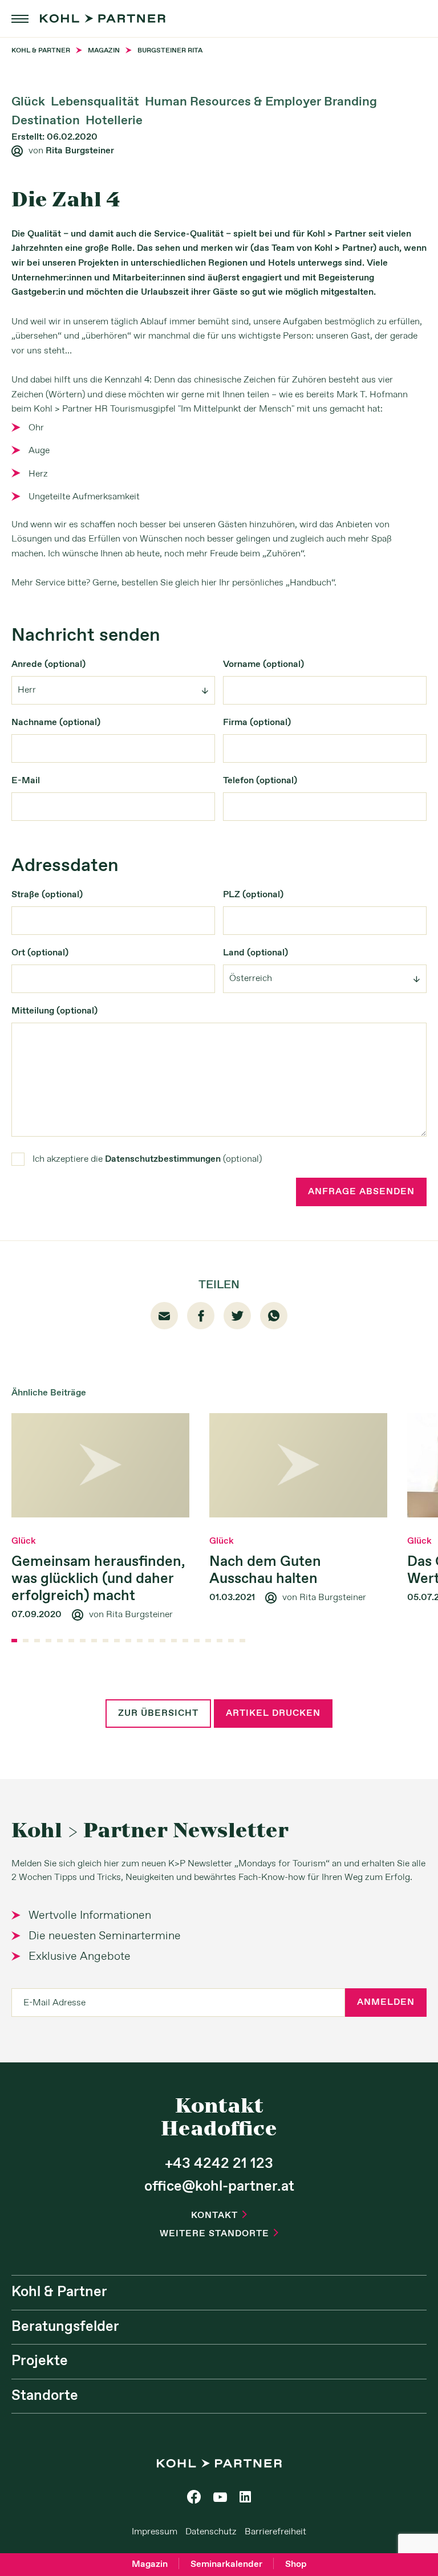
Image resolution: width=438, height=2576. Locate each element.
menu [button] (20, 19)
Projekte (40, 2361)
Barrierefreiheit (275, 2532)
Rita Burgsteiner (80, 151)
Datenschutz (211, 2532)
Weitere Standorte (219, 2234)
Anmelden (386, 2002)
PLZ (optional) (253, 895)
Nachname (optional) (56, 723)
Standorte (45, 2396)
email (164, 1316)
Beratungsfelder (65, 2327)
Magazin (150, 2564)
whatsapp (274, 1316)
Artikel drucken (273, 1713)
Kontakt (219, 2215)
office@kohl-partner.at (219, 2187)
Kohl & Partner (59, 2292)
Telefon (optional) (260, 781)
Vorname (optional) (263, 664)
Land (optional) (255, 953)
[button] (14, 1641)
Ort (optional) (40, 953)
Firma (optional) (257, 723)
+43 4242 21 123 (219, 2164)
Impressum (155, 2532)
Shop (296, 2564)
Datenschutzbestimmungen (163, 1159)
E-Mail (26, 781)
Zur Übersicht (158, 1713)
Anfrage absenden (361, 1192)
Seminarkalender (226, 2564)
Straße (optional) (47, 895)
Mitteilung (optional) (54, 1011)
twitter (238, 1315)
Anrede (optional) (48, 664)
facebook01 (201, 1316)
